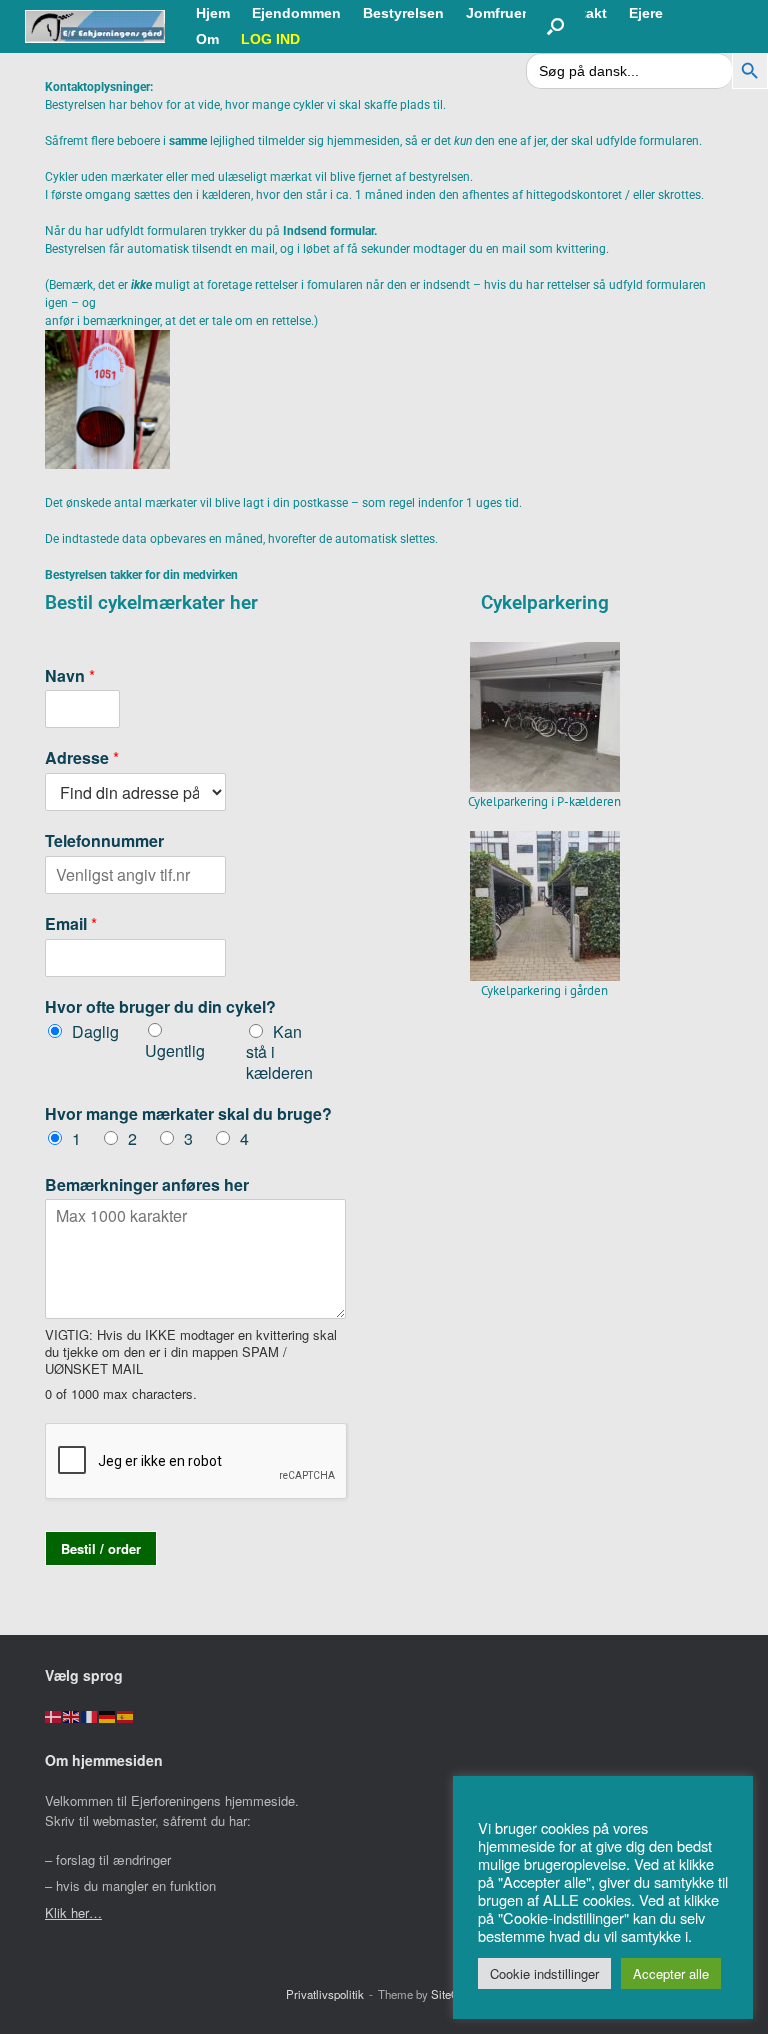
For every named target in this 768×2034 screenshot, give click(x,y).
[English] (72, 1715)
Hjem (213, 13)
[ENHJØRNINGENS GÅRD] (95, 26)
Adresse (82, 758)
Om (207, 39)
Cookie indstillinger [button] (544, 1973)
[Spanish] (126, 1715)
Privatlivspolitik (325, 1994)
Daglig (95, 1031)
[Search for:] (629, 71)
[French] (90, 1715)
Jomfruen (498, 13)
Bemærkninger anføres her (147, 1185)
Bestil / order (101, 1548)
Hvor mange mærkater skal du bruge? (188, 1114)
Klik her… (73, 1912)
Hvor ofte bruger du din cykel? (160, 1007)
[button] (555, 26)
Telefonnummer (104, 841)
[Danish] (54, 1715)
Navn (70, 676)
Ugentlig (175, 1050)
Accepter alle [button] (671, 1973)
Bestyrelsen (403, 13)
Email (71, 924)
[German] (108, 1715)
